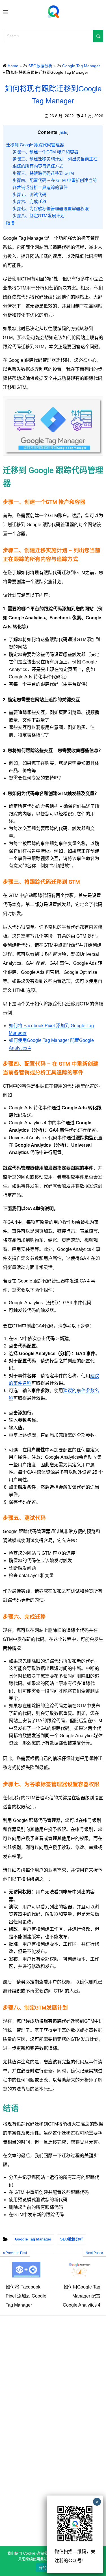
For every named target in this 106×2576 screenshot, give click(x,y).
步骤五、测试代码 (29, 194)
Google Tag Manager (33, 2239)
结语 (10, 223)
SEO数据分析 (72, 2239)
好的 (43, 2568)
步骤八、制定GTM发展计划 (38, 216)
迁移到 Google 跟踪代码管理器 (35, 145)
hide (63, 132)
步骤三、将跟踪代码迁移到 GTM (43, 173)
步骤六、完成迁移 (29, 202)
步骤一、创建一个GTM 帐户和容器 (45, 152)
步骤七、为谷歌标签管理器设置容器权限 (51, 209)
